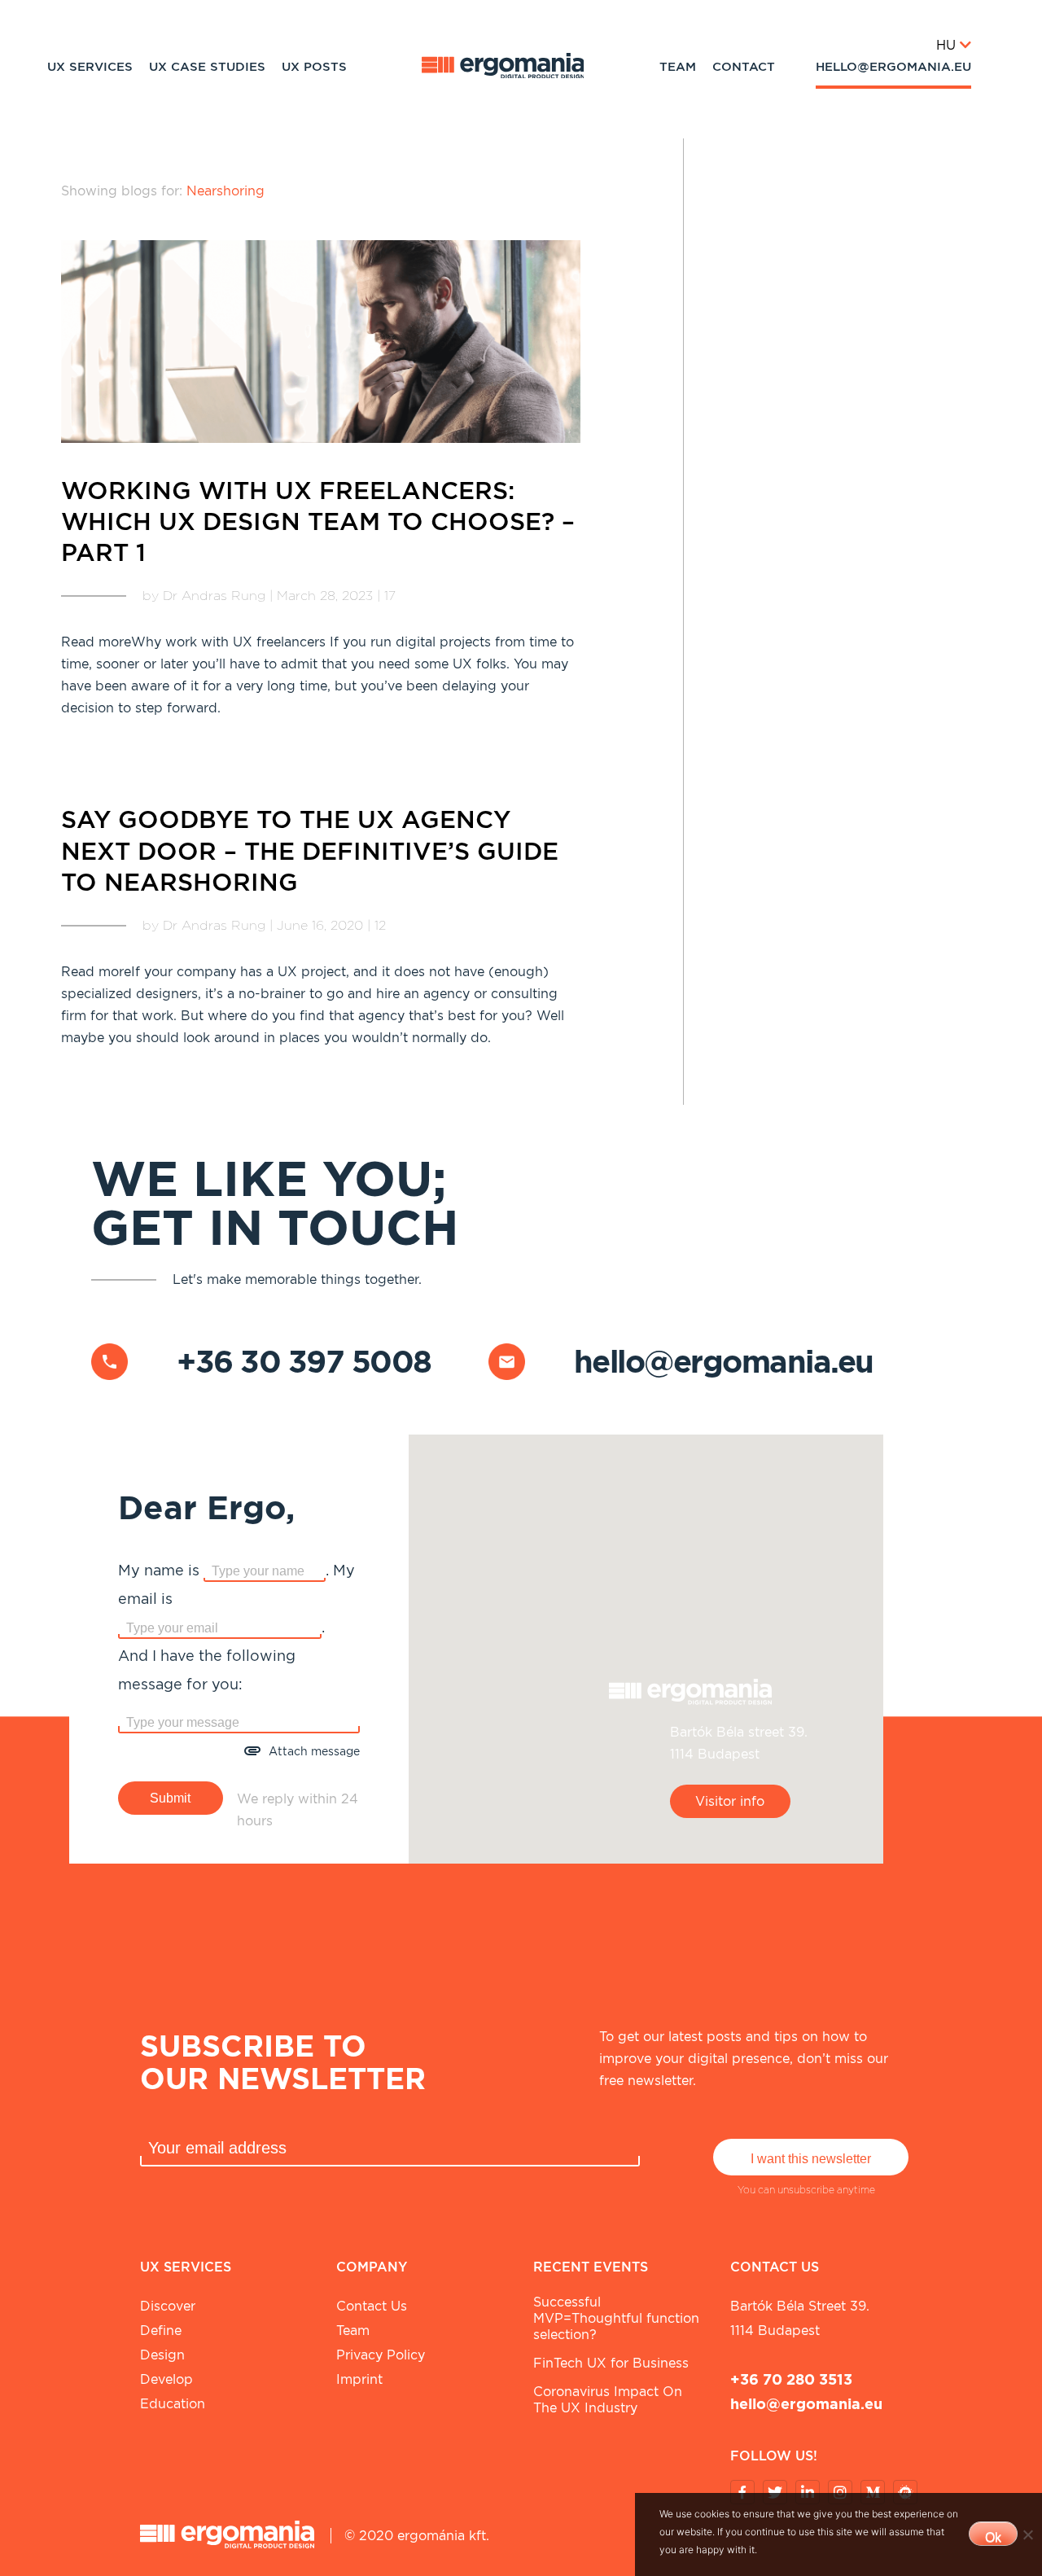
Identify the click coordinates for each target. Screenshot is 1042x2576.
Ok (993, 2537)
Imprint (359, 2379)
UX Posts (314, 67)
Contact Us (372, 2306)
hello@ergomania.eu (893, 67)
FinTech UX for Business (611, 2363)
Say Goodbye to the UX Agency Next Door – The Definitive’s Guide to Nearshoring (310, 850)
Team (678, 67)
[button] (646, 1639)
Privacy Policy (381, 2355)
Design (162, 2355)
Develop (166, 2379)
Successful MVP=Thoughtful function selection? (616, 2318)
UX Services (90, 67)
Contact (744, 67)
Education (173, 2404)
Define (161, 2331)
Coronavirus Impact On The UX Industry (608, 2400)
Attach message (314, 1751)
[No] (1027, 2534)
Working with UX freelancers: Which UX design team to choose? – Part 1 (318, 521)
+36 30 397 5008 (304, 1361)
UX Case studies (207, 67)
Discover (168, 2306)
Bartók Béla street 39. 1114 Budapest (800, 2318)
